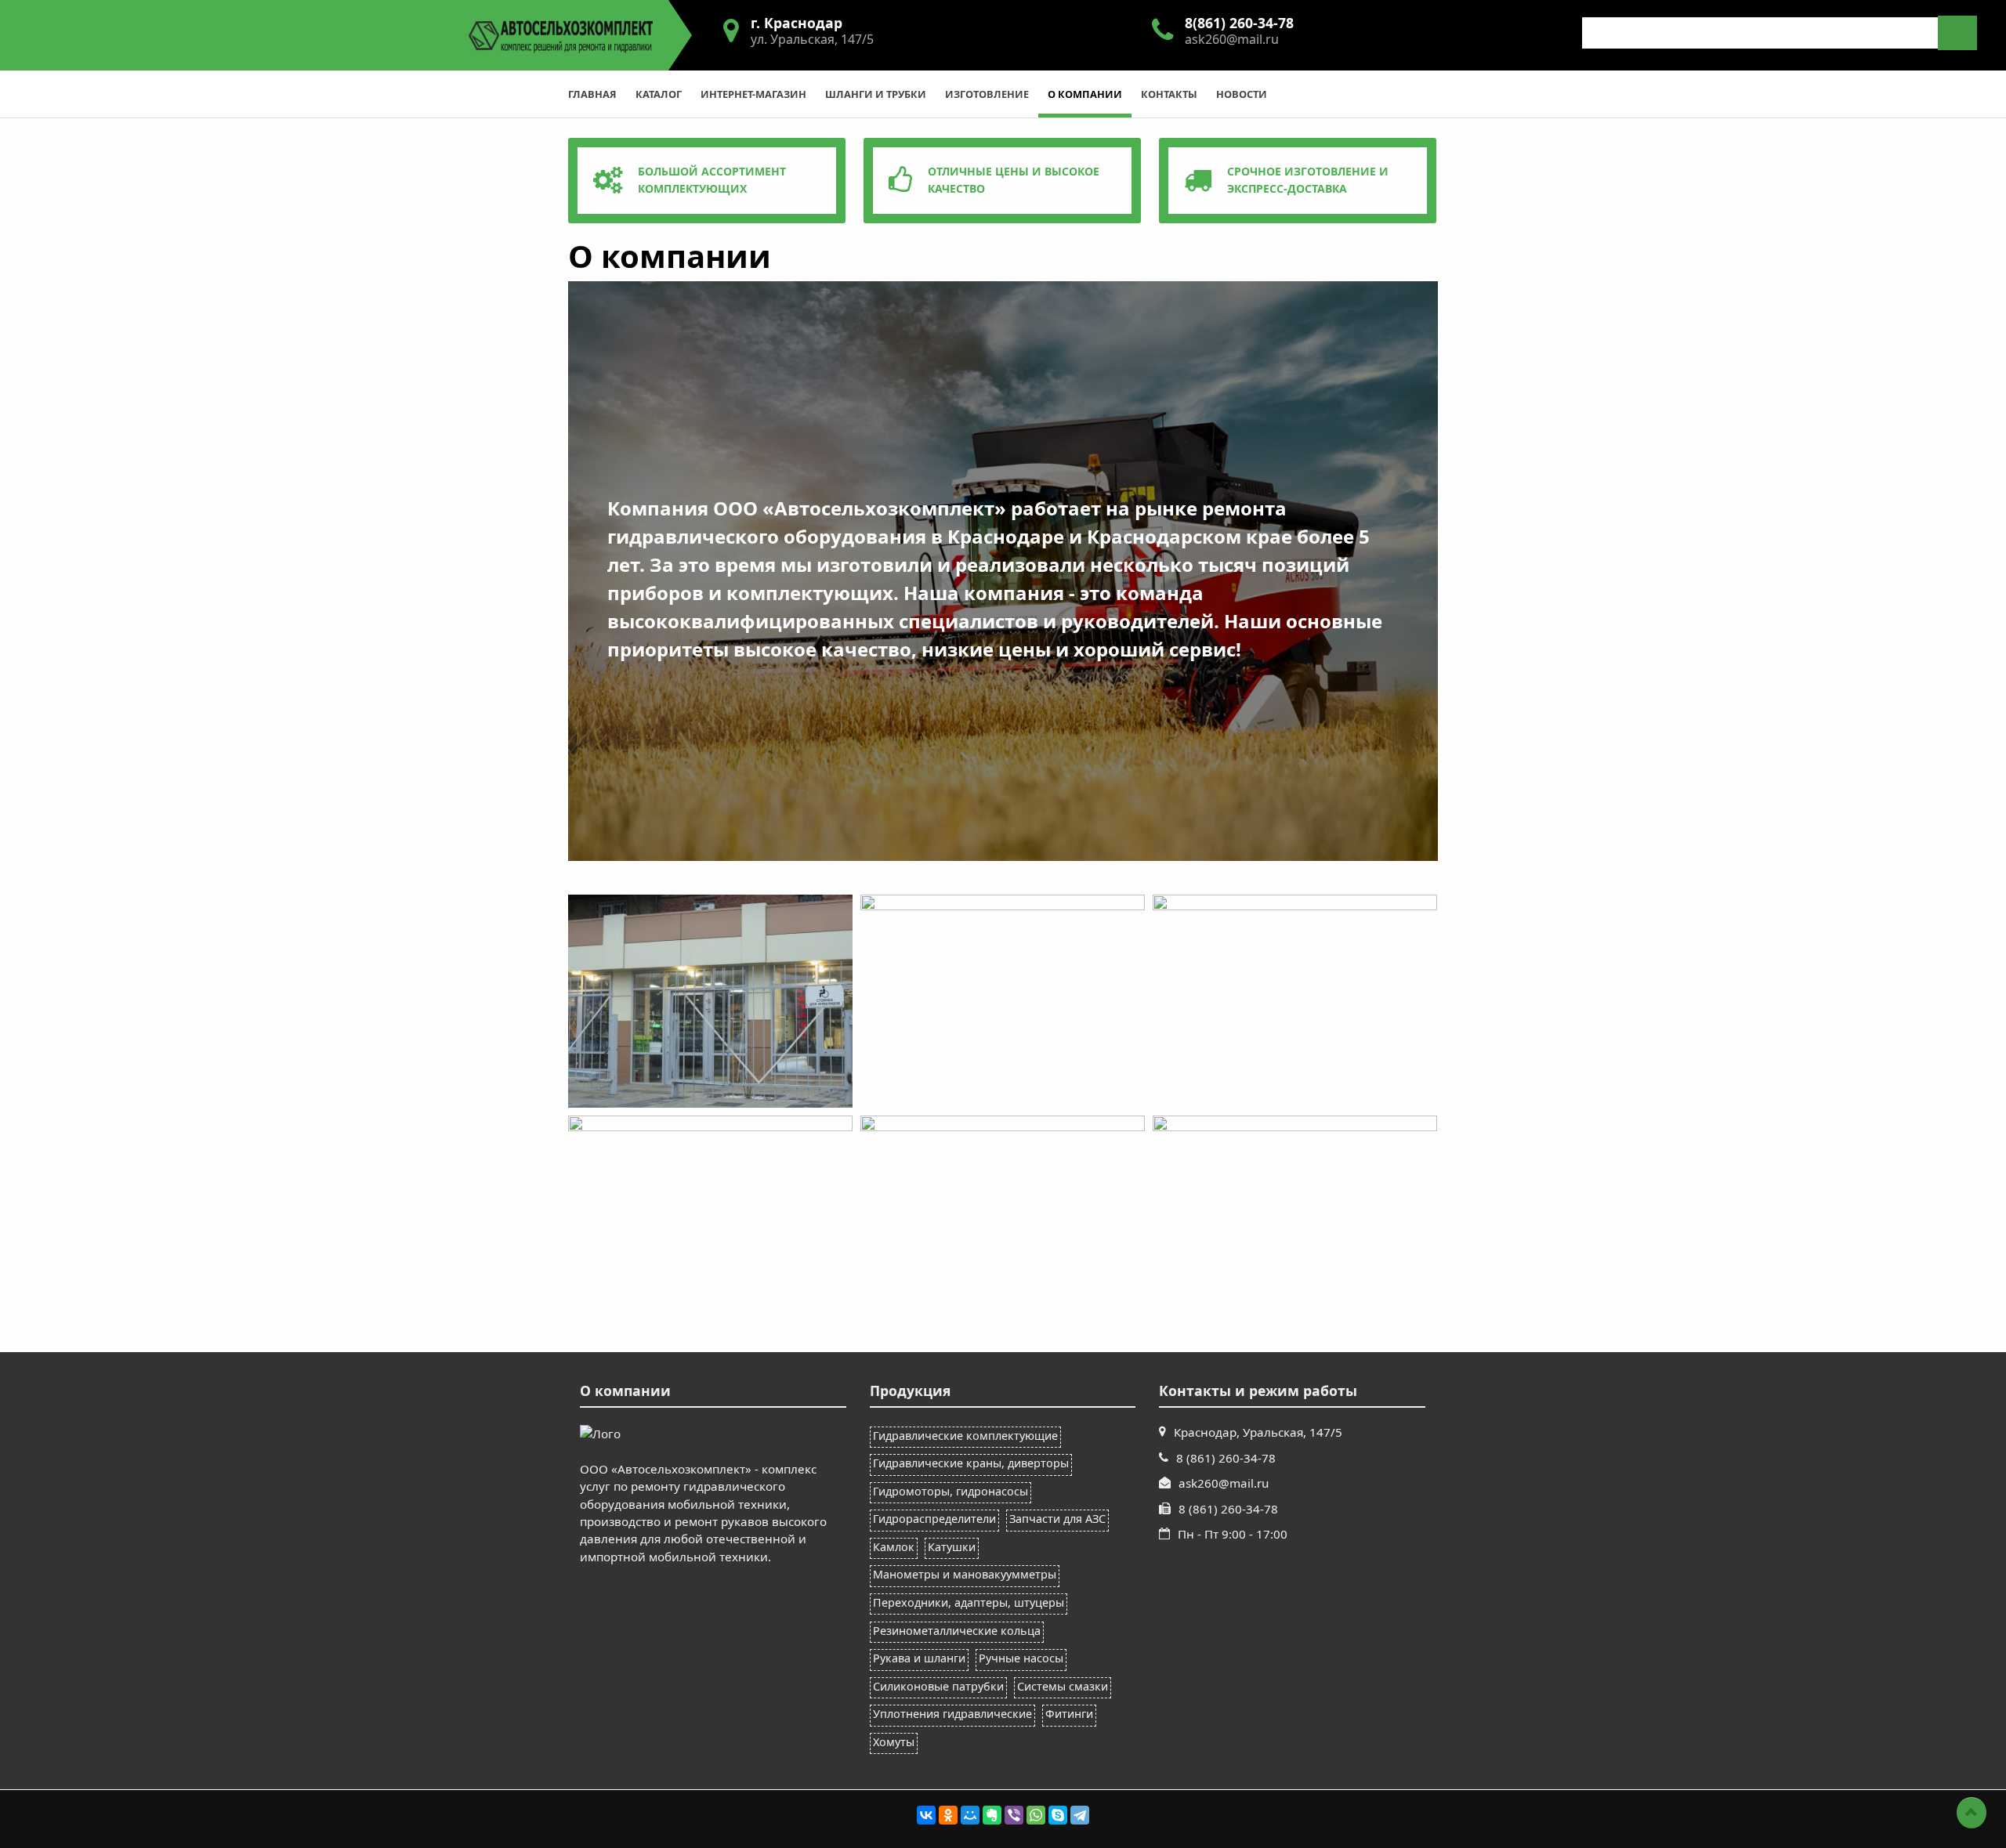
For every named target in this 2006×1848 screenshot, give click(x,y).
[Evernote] (992, 1815)
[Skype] (1058, 1815)
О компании (1085, 94)
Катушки (952, 1547)
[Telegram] (1080, 1815)
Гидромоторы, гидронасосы (950, 1491)
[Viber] (1014, 1815)
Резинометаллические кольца (957, 1631)
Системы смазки (1063, 1686)
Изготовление (987, 94)
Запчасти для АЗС (1057, 1519)
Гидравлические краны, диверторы (971, 1463)
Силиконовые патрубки (938, 1686)
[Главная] (561, 34)
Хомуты (894, 1742)
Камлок (894, 1547)
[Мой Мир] (970, 1815)
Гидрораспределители (934, 1519)
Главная (592, 94)
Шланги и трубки (876, 94)
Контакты (1169, 94)
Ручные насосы (1021, 1658)
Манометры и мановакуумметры (965, 1574)
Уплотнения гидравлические (952, 1714)
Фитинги (1069, 1714)
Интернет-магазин (753, 94)
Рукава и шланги (919, 1658)
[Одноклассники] (948, 1815)
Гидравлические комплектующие (965, 1436)
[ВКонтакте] (926, 1815)
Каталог (659, 94)
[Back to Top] (1972, 1813)
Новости (1242, 94)
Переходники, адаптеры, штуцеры (969, 1602)
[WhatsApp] (1036, 1815)
